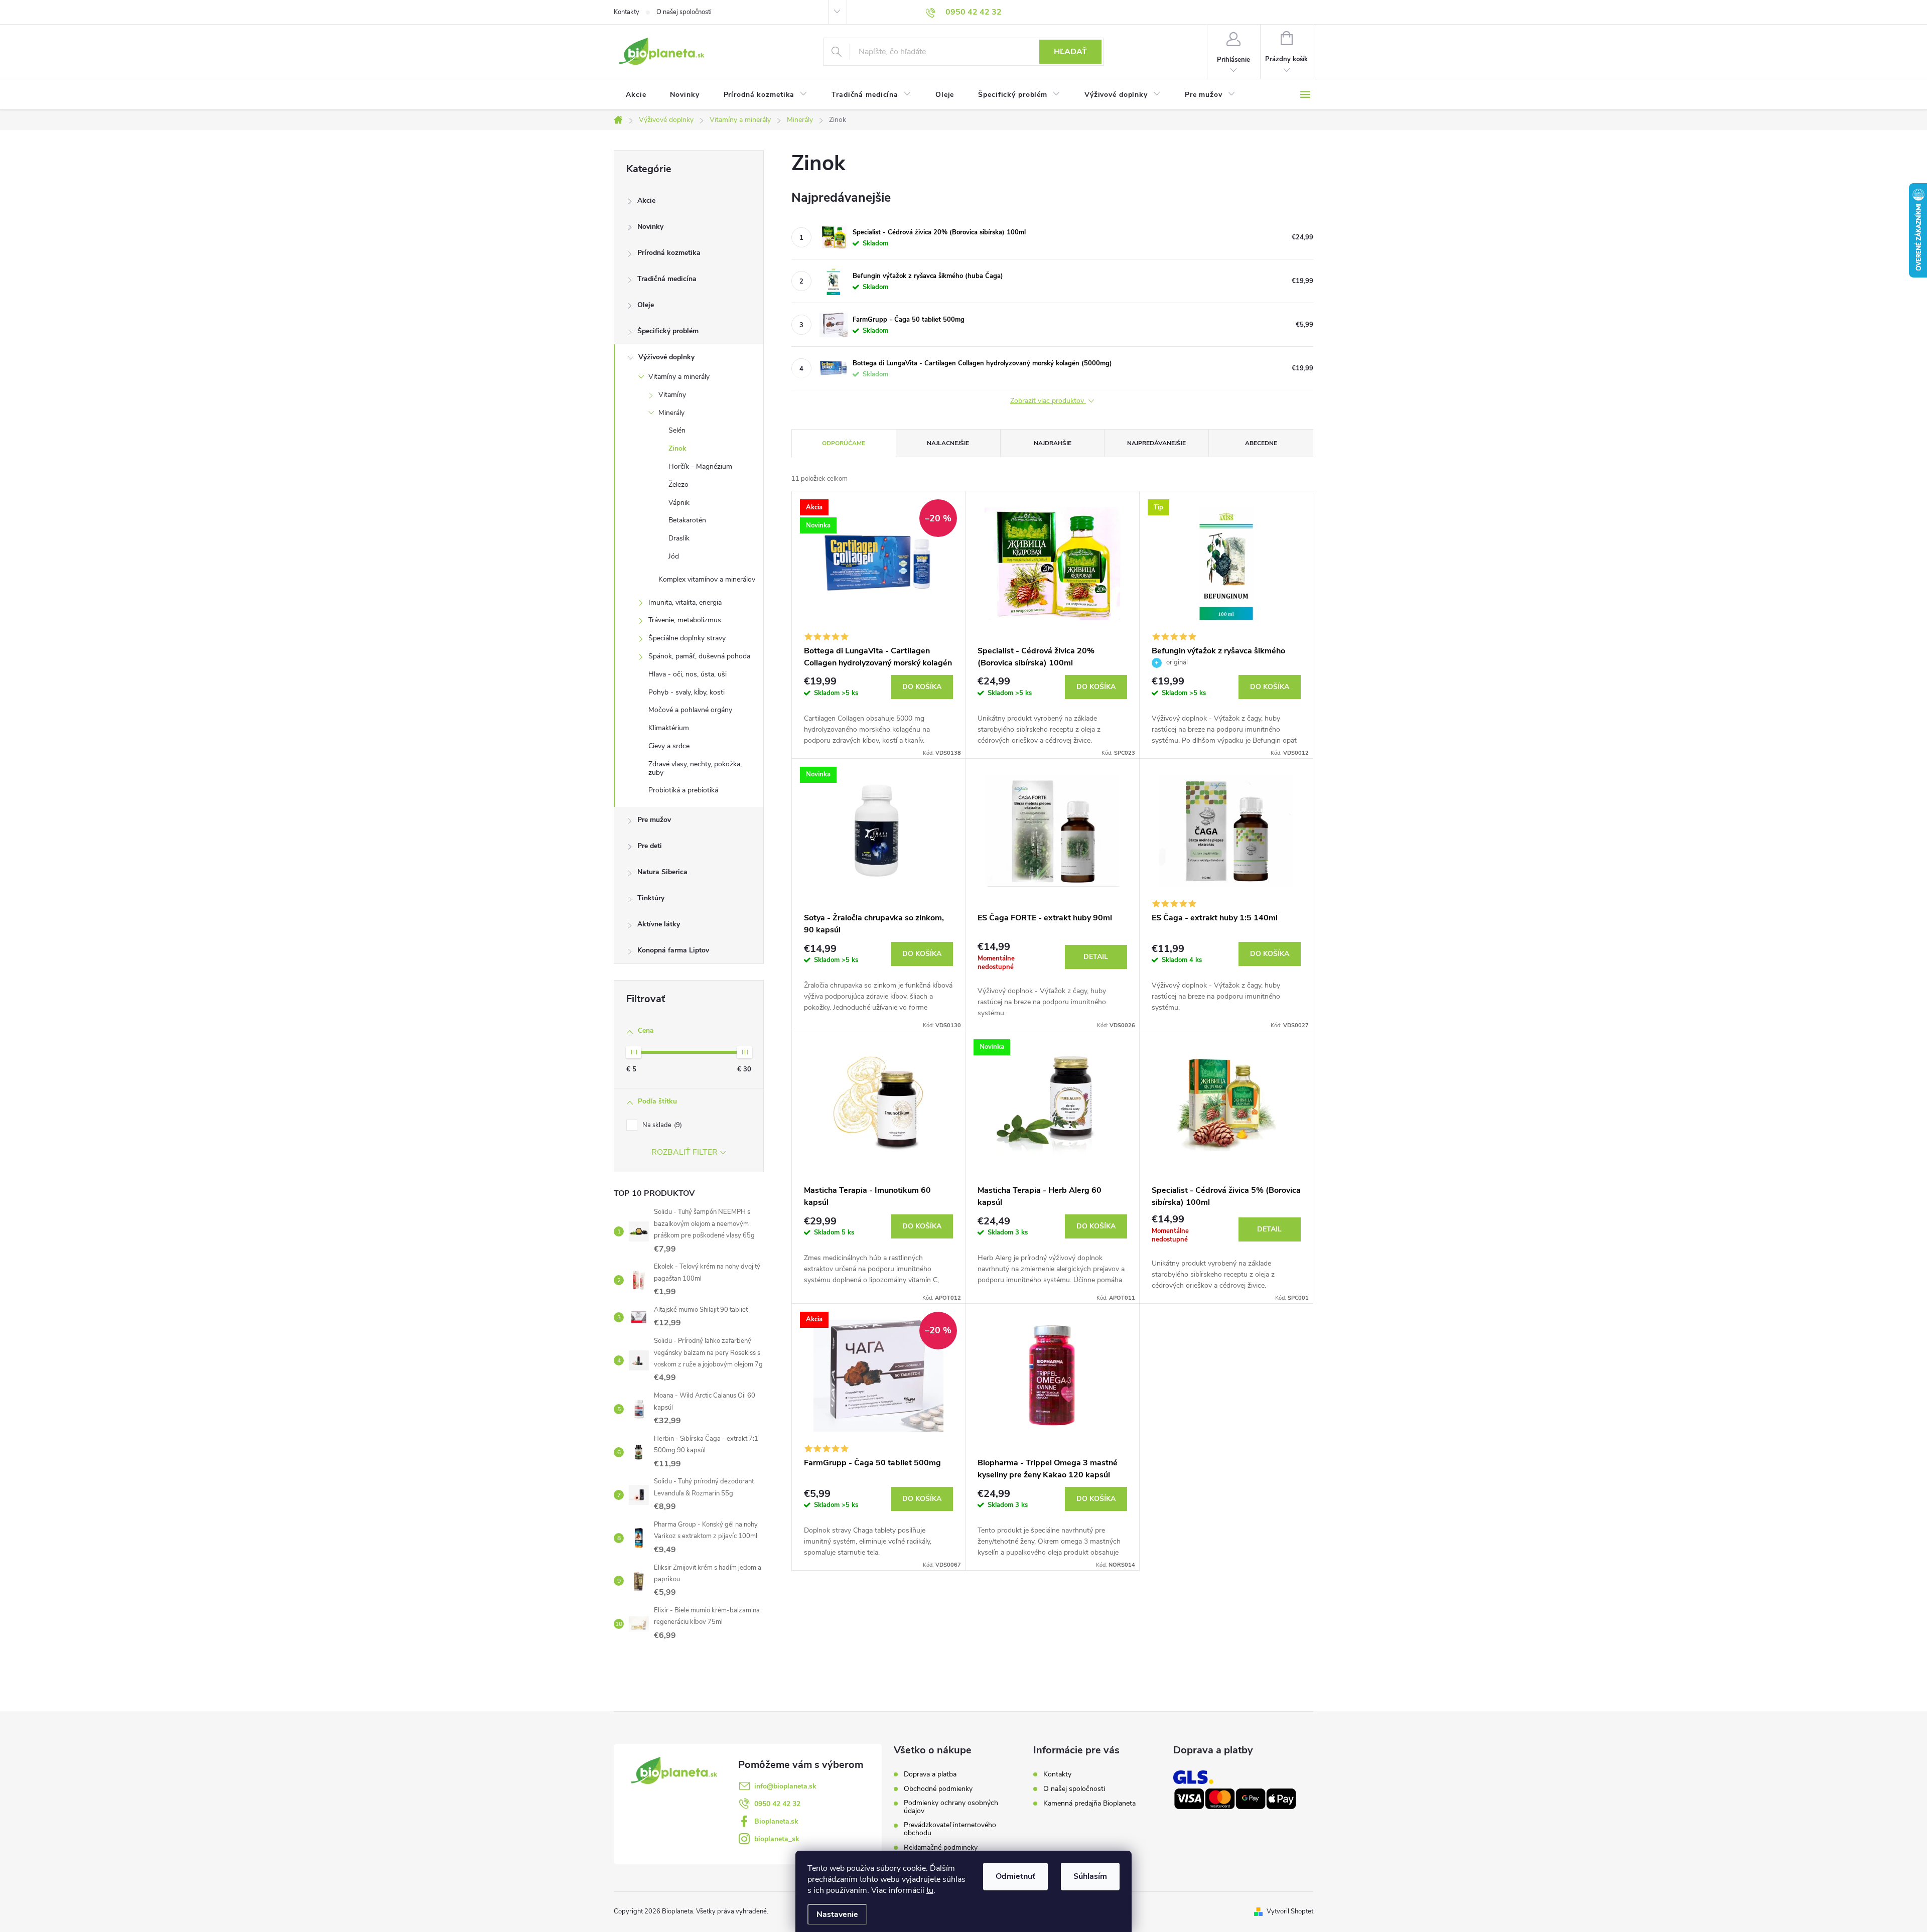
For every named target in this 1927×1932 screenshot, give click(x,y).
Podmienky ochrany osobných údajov (951, 1807)
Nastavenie (837, 1914)
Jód (674, 556)
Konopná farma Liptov (673, 950)
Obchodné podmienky (938, 1789)
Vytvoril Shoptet (1290, 1911)
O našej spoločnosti (684, 12)
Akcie (646, 200)
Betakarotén (687, 520)
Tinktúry (651, 898)
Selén (677, 430)
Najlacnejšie (948, 443)
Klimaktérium (669, 728)
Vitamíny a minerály (679, 377)
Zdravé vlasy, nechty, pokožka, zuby (695, 768)
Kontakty (627, 12)
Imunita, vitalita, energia (685, 602)
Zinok (677, 448)
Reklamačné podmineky (941, 1848)
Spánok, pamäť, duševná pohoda (699, 656)
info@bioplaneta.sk (785, 1786)
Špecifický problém (668, 331)
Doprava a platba (930, 1774)
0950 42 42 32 (777, 1804)
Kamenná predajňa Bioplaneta (1089, 1803)
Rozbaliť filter (684, 1152)
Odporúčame (844, 443)
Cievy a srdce (669, 746)
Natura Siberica (662, 872)
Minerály (671, 413)
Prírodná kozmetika (669, 253)
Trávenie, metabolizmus (685, 620)
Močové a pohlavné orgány (690, 710)
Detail (1096, 957)
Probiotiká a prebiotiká (683, 790)
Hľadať (1070, 52)
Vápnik (679, 503)
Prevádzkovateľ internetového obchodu (950, 1829)
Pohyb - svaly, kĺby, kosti (686, 692)
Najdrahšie (1053, 443)
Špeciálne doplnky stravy (687, 638)
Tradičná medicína (667, 279)
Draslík (679, 538)
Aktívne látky (659, 924)
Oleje (646, 305)
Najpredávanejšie (1156, 443)
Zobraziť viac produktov (1048, 401)
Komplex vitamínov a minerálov (707, 579)
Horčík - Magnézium (700, 466)
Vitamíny (672, 395)
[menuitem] (636, 95)
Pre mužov (654, 820)
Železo (678, 485)
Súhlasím (1090, 1876)
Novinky (650, 227)
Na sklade (661, 1125)
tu (930, 1890)
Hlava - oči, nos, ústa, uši (687, 674)
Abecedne (1261, 443)
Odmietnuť (1015, 1876)
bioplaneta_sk (777, 1839)
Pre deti (650, 846)
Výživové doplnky (666, 357)
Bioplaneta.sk (776, 1821)
